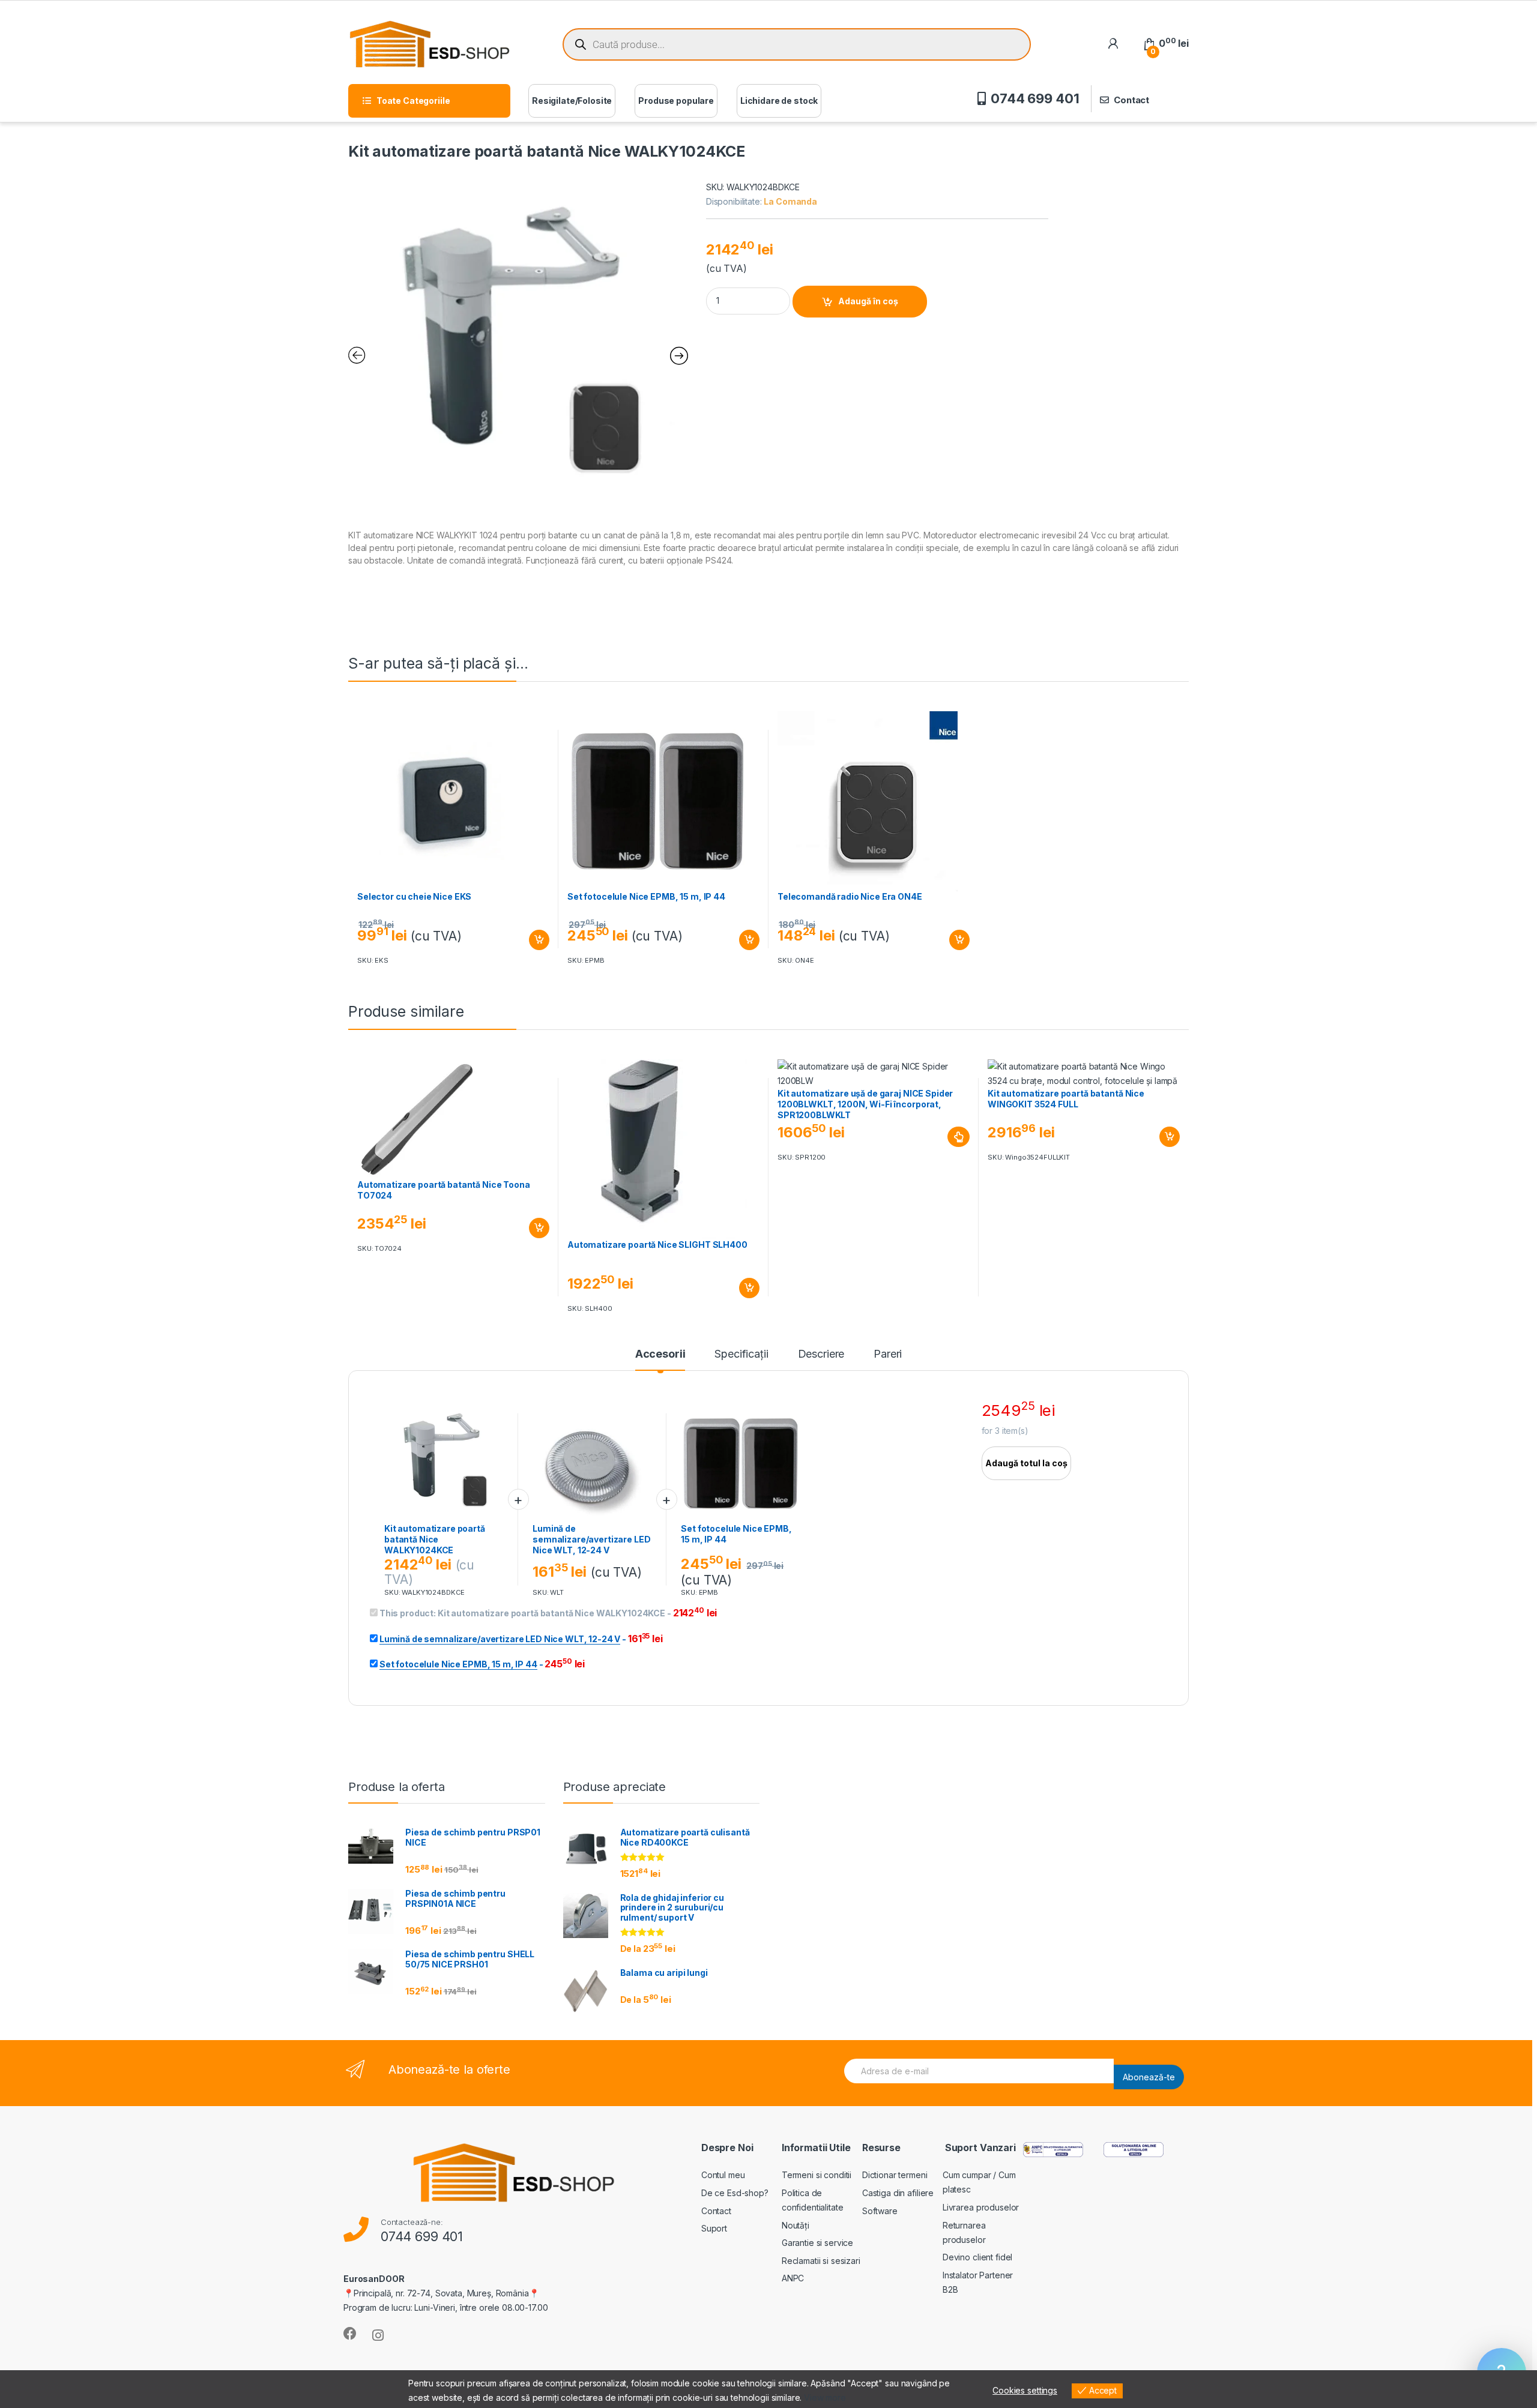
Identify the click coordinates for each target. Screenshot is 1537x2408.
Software (880, 2211)
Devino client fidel (977, 2257)
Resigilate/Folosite (572, 101)
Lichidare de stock (779, 101)
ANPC (793, 2278)
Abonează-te (1149, 2077)
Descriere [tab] (821, 1354)
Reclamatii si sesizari (821, 2261)
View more (825, 2397)
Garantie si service (817, 2243)
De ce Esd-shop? (735, 2193)
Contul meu (723, 2175)
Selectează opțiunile (947, 1137)
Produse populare (676, 101)
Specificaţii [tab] (741, 1354)
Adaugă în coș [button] (534, 940)
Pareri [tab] (888, 1354)
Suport (714, 2228)
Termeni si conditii (817, 2175)
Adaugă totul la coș (1026, 1463)
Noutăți (796, 2225)
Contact (1131, 100)
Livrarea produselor (981, 2207)
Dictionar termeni (895, 2175)
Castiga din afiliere (898, 2193)
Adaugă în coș (868, 301)
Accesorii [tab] (660, 1354)
